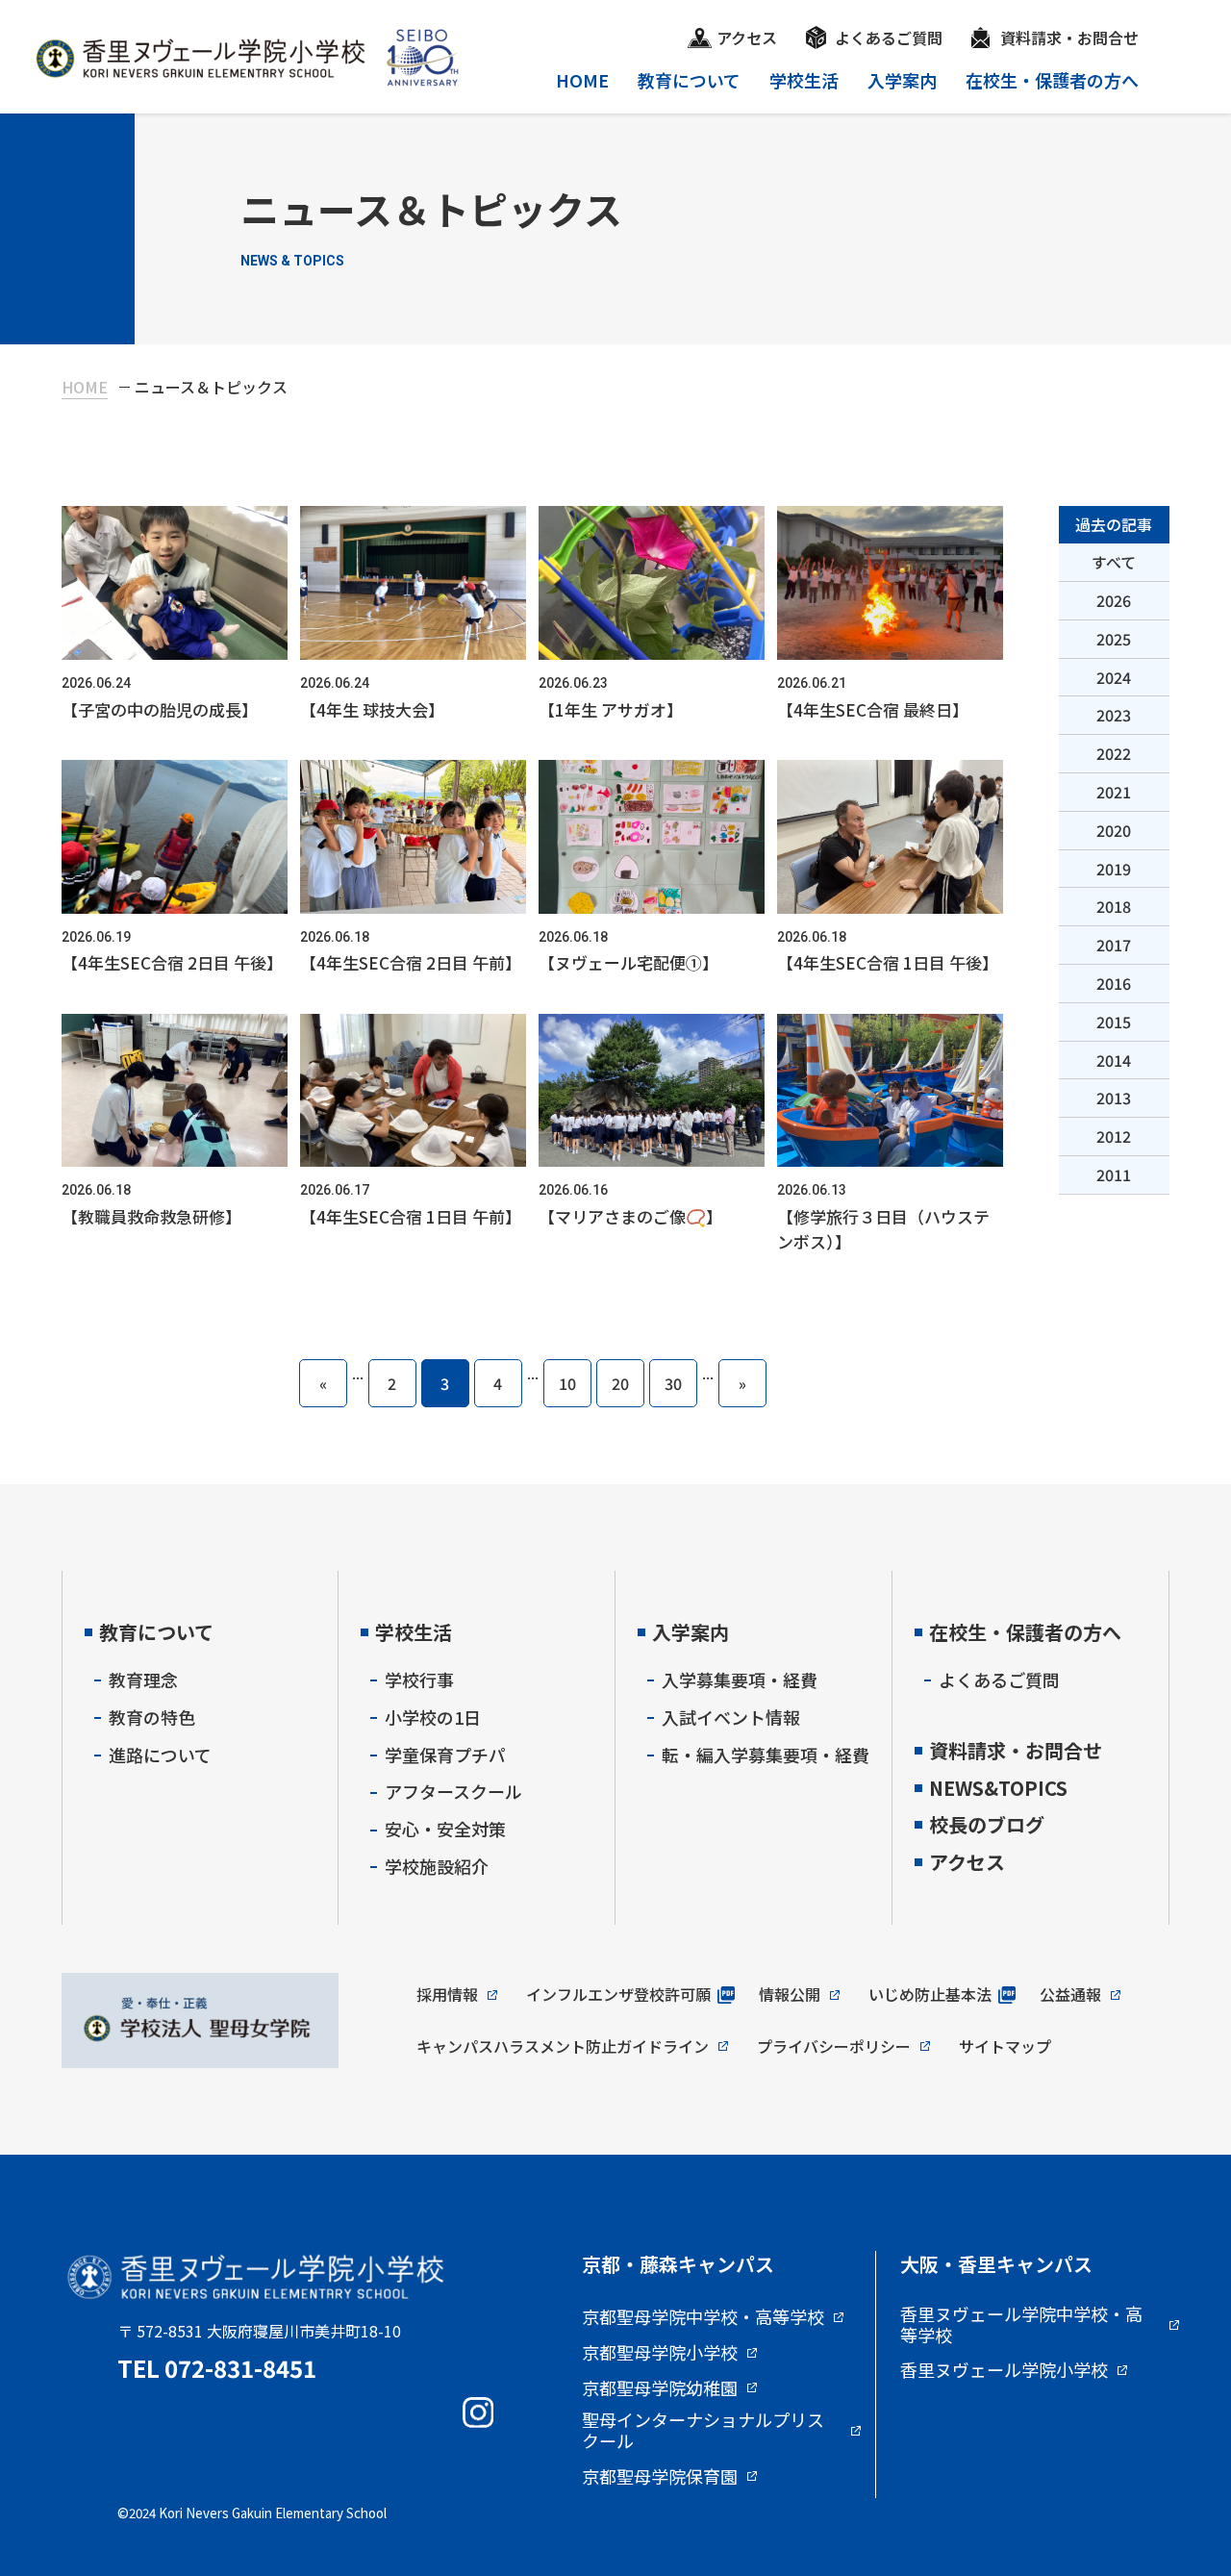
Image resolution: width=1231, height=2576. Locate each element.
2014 (1114, 1060)
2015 (1114, 1022)
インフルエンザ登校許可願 (618, 1994)
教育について (689, 80)
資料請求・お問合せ (1069, 38)
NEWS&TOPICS (998, 1788)
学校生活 (804, 80)
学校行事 (419, 1679)
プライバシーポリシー (834, 2046)
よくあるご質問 (889, 38)
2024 (1114, 677)
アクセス (747, 38)
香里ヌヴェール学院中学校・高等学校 (1021, 2324)
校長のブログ (987, 1824)
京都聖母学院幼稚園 (660, 2388)
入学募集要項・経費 (740, 1679)
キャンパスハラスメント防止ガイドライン (563, 2046)
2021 (1114, 792)
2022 (1114, 753)
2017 (1114, 945)
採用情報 (447, 1994)
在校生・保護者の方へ (1052, 80)
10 (567, 1383)
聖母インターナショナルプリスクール (703, 2430)
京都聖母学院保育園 (660, 2477)
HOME (582, 80)
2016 (1114, 983)
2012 (1114, 1136)
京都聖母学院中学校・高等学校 (703, 2317)
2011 (1114, 1174)
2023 (1114, 715)
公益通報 (1070, 1994)
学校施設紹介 (437, 1866)
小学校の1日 (433, 1717)
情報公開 (790, 1994)
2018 (1114, 906)
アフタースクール (453, 1791)
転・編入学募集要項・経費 (766, 1755)
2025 (1114, 639)
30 (673, 1383)
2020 (1114, 830)
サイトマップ (1005, 2046)
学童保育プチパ (445, 1755)
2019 (1114, 869)
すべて (1114, 562)
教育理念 (143, 1679)
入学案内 (902, 80)
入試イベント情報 (731, 1717)
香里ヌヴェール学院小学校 (1004, 2370)
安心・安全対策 (445, 1829)
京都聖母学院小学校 (660, 2353)
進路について (160, 1755)
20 (620, 1383)
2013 (1114, 1098)
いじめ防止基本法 (930, 1994)
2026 (1114, 600)
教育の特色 (152, 1717)
